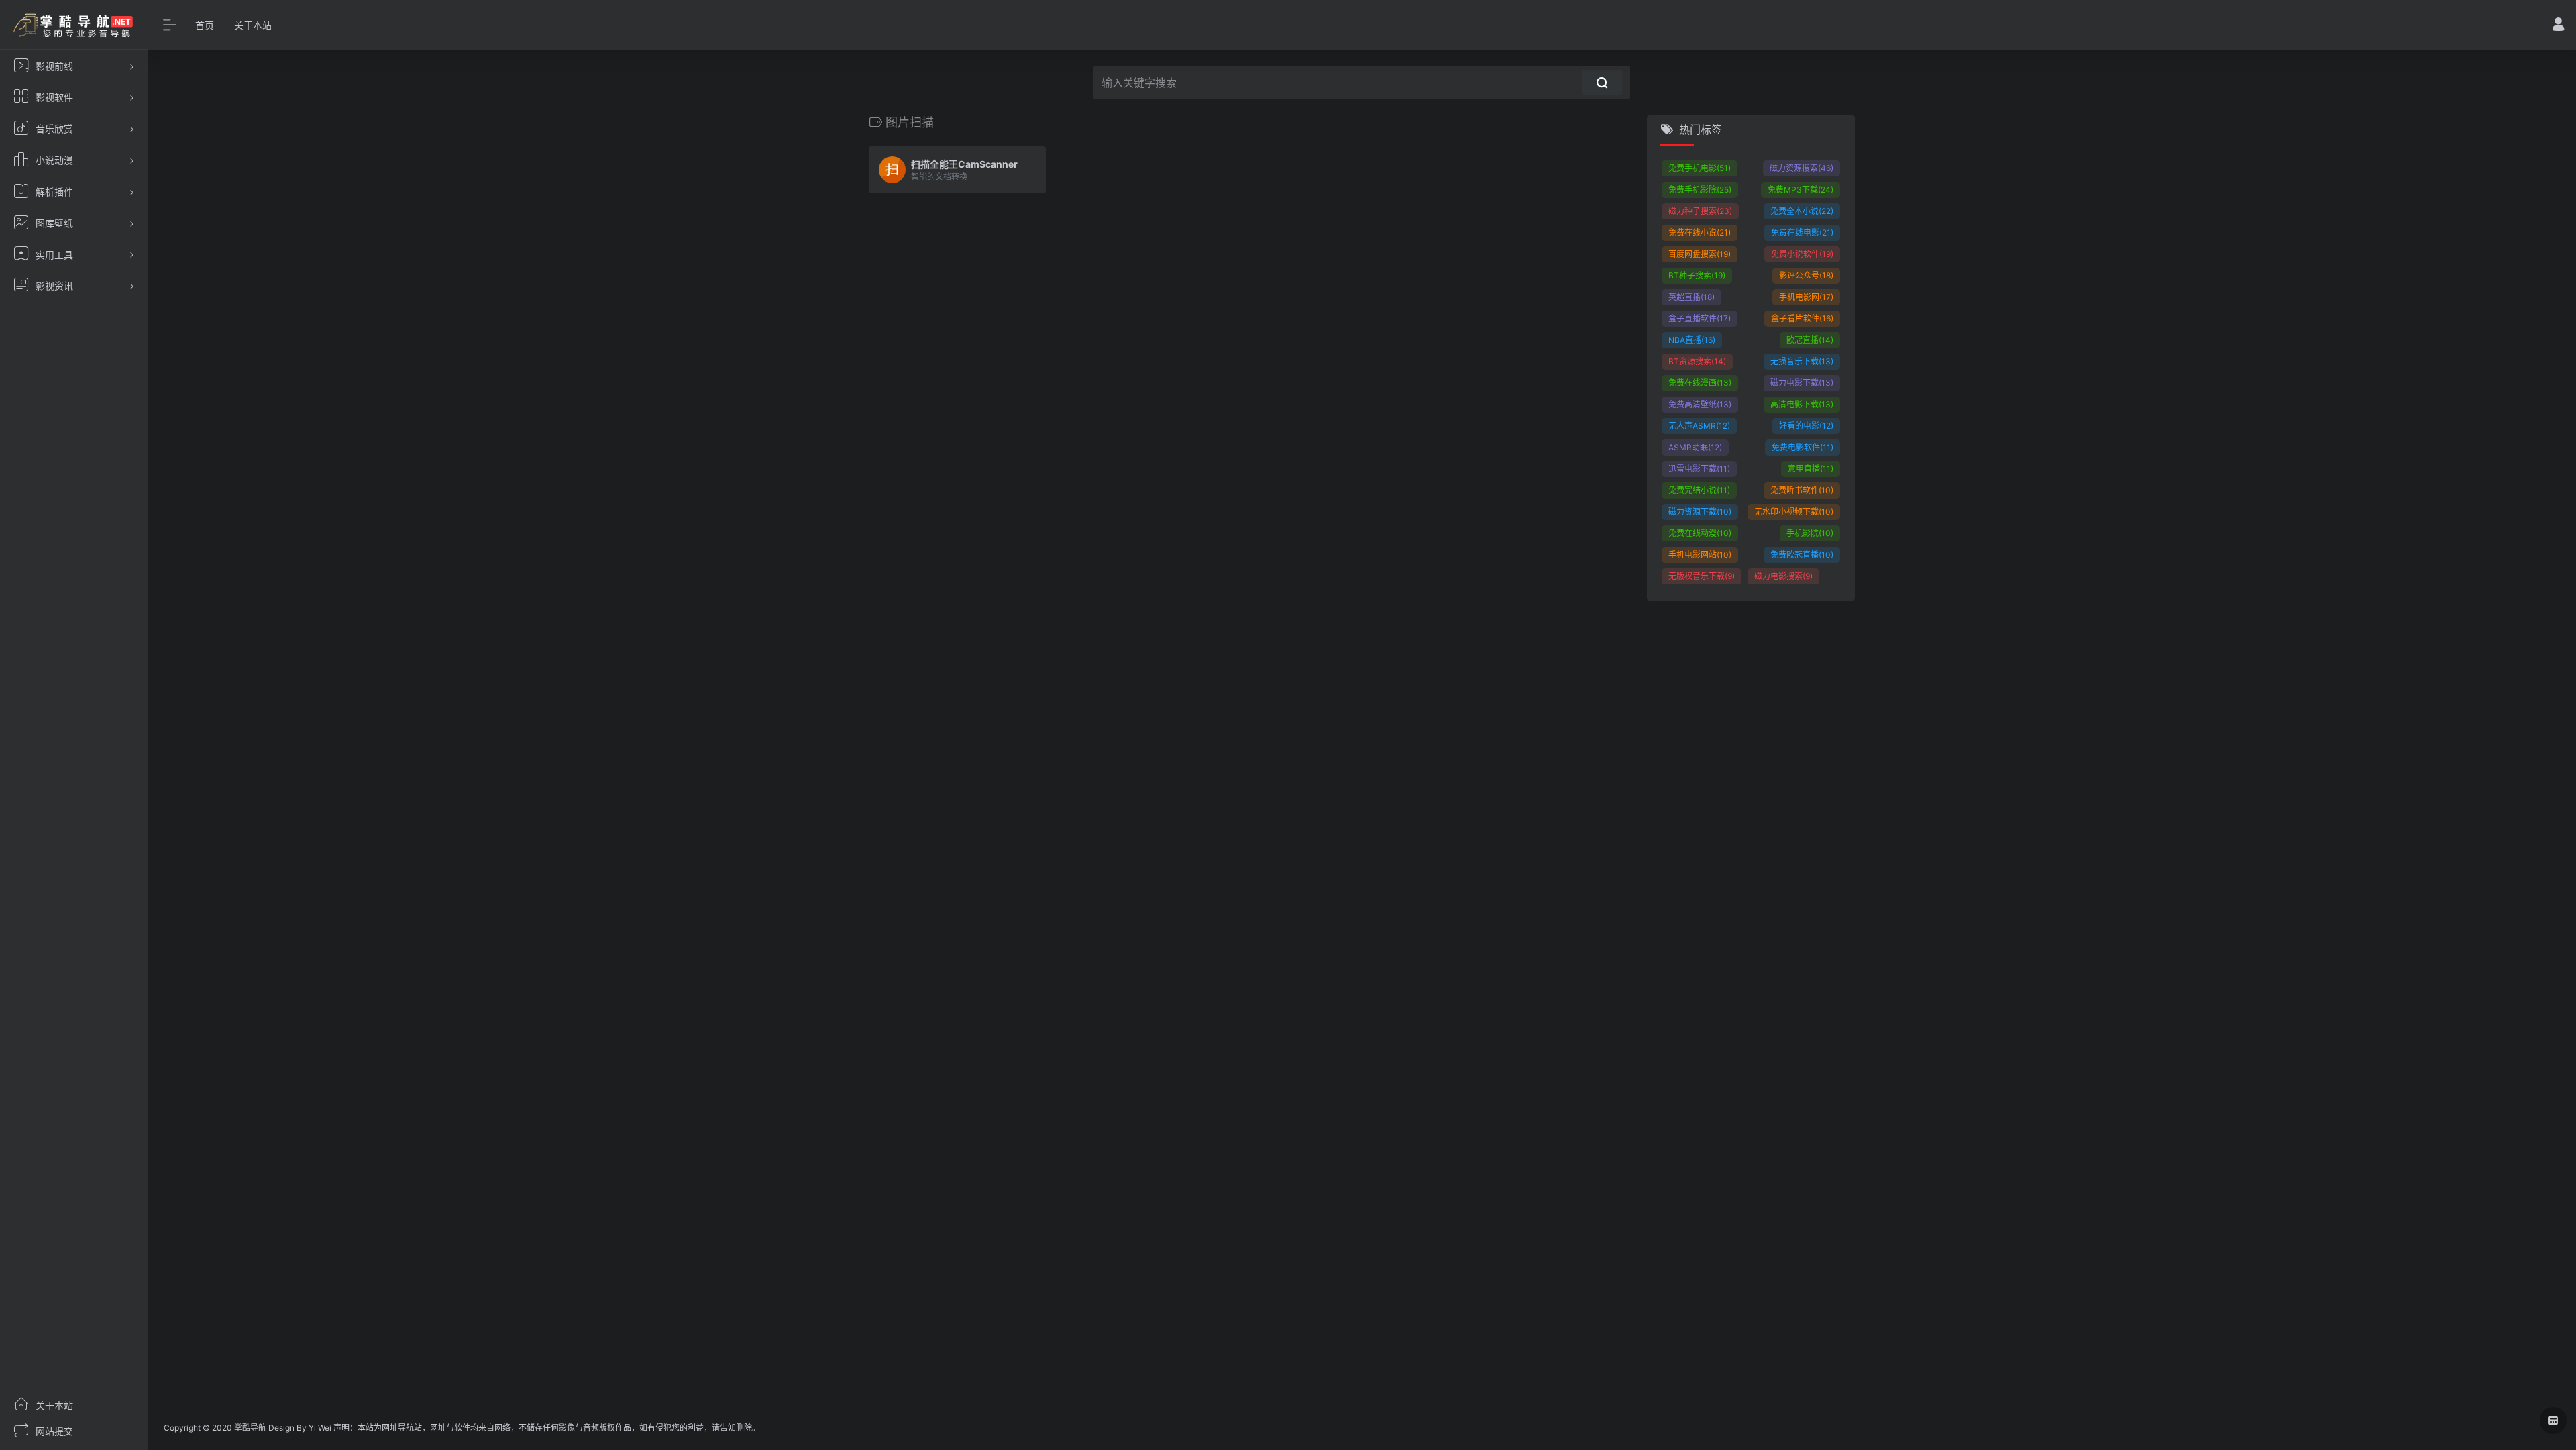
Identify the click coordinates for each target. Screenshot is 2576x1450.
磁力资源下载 (1700, 512)
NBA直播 (1692, 340)
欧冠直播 (1810, 340)
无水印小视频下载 (1794, 512)
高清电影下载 (1802, 404)
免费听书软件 (1802, 490)
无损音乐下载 (1802, 361)
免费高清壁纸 (1700, 404)
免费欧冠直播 (1802, 555)
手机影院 (1810, 533)
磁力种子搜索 (1700, 211)
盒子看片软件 (1802, 318)
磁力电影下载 (1802, 383)
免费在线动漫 (1700, 533)
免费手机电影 (1700, 168)
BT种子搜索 (1697, 275)
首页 (205, 25)
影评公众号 (1806, 275)
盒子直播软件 (1700, 318)
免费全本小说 (1802, 211)
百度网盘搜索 (1700, 254)
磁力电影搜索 (1783, 576)
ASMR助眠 (1695, 447)
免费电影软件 (1803, 447)
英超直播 (1692, 297)
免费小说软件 (1802, 254)
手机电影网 (1806, 297)
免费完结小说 (1699, 490)
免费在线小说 (1700, 232)
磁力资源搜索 (1802, 168)
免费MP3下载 (1801, 190)
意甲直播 (1811, 469)
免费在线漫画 (1700, 383)
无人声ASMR (1699, 426)
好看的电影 (1806, 426)
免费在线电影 (1802, 232)
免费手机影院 (1700, 190)
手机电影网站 (1700, 555)
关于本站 (253, 25)
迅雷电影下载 (1699, 469)
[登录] (2558, 26)
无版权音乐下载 (1702, 576)
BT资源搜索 (1697, 361)
